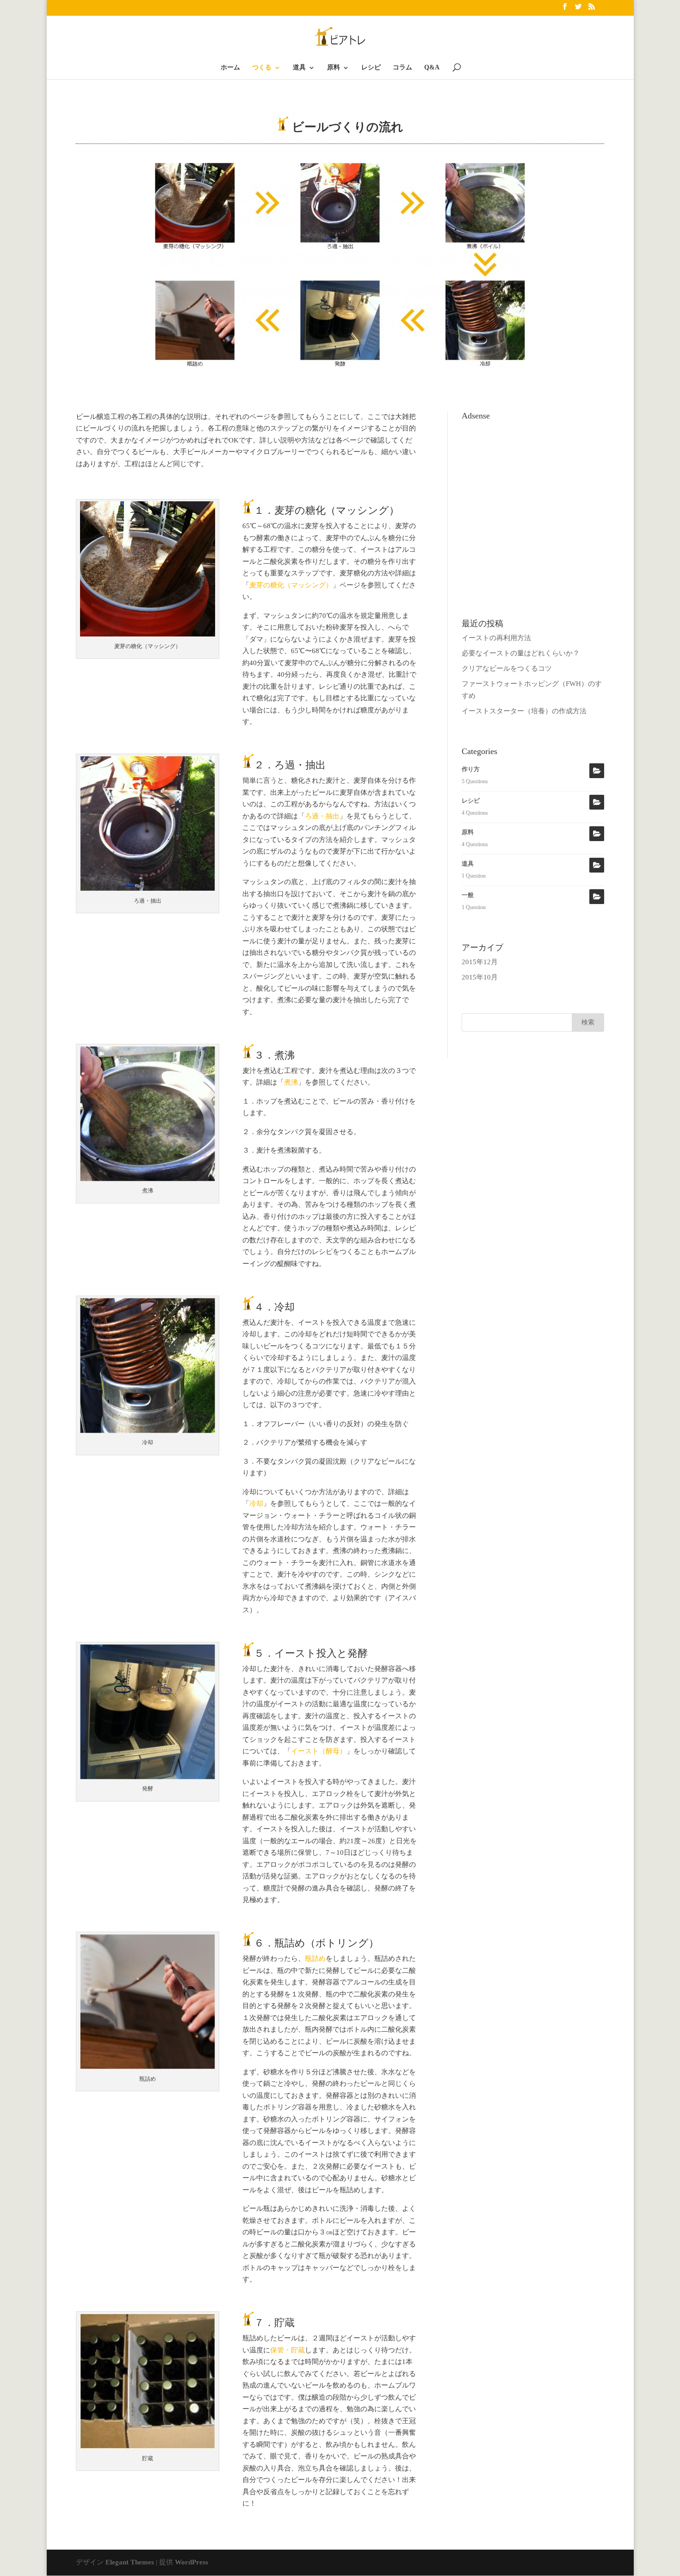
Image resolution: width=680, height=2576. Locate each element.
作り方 (471, 769)
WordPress (192, 2562)
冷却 (256, 1503)
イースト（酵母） (319, 1751)
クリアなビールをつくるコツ (507, 668)
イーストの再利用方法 (496, 638)
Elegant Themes (130, 2562)
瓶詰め (315, 1959)
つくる (262, 68)
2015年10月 (480, 977)
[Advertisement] (533, 482)
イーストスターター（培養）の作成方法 (524, 711)
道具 (299, 68)
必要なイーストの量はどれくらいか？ (521, 653)
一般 (468, 895)
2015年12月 (480, 962)
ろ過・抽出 (322, 816)
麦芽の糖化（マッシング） (291, 585)
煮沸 (291, 1082)
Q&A (432, 68)
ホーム (230, 68)
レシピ (371, 68)
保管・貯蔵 (287, 2350)
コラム (402, 68)
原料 (334, 68)
